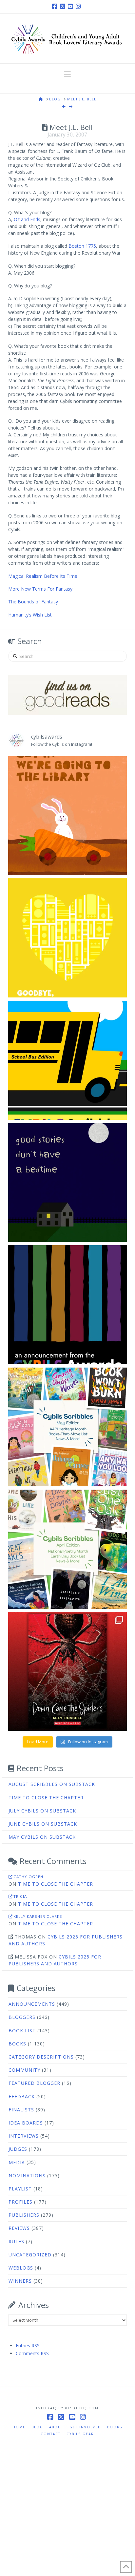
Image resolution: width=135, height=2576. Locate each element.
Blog (37, 2427)
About (56, 2427)
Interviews (24, 2136)
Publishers (24, 2215)
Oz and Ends (27, 219)
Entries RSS (28, 2346)
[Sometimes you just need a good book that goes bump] (68, 1672)
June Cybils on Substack (43, 1824)
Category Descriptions (41, 2057)
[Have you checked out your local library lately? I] (68, 816)
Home (19, 2427)
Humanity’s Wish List (30, 615)
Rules (16, 2241)
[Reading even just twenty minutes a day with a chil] (68, 1183)
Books (17, 2044)
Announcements (32, 2004)
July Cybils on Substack (42, 1811)
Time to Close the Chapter (46, 1798)
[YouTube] (71, 7)
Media (17, 2162)
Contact (51, 2434)
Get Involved (85, 2427)
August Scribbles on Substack (52, 1784)
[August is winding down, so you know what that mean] (68, 1060)
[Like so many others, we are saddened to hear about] (68, 938)
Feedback (22, 2096)
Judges (18, 2149)
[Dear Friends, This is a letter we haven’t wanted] (68, 1305)
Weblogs (21, 2268)
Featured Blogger (34, 2083)
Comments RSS (32, 2353)
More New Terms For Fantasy (40, 589)
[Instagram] (79, 7)
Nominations (27, 2176)
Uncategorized (30, 2255)
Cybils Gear (80, 2434)
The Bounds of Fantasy (33, 602)
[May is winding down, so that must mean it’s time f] (68, 1427)
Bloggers (22, 2017)
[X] (64, 7)
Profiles (20, 2202)
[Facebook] (56, 7)
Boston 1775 (82, 246)
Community (24, 2070)
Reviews (19, 2228)
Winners (20, 2281)
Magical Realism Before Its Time (43, 576)
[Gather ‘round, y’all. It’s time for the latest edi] (68, 1549)
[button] (67, 74)
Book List (22, 2031)
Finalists (21, 2110)
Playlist (20, 2189)
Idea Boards (26, 2123)
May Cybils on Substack (42, 1837)
